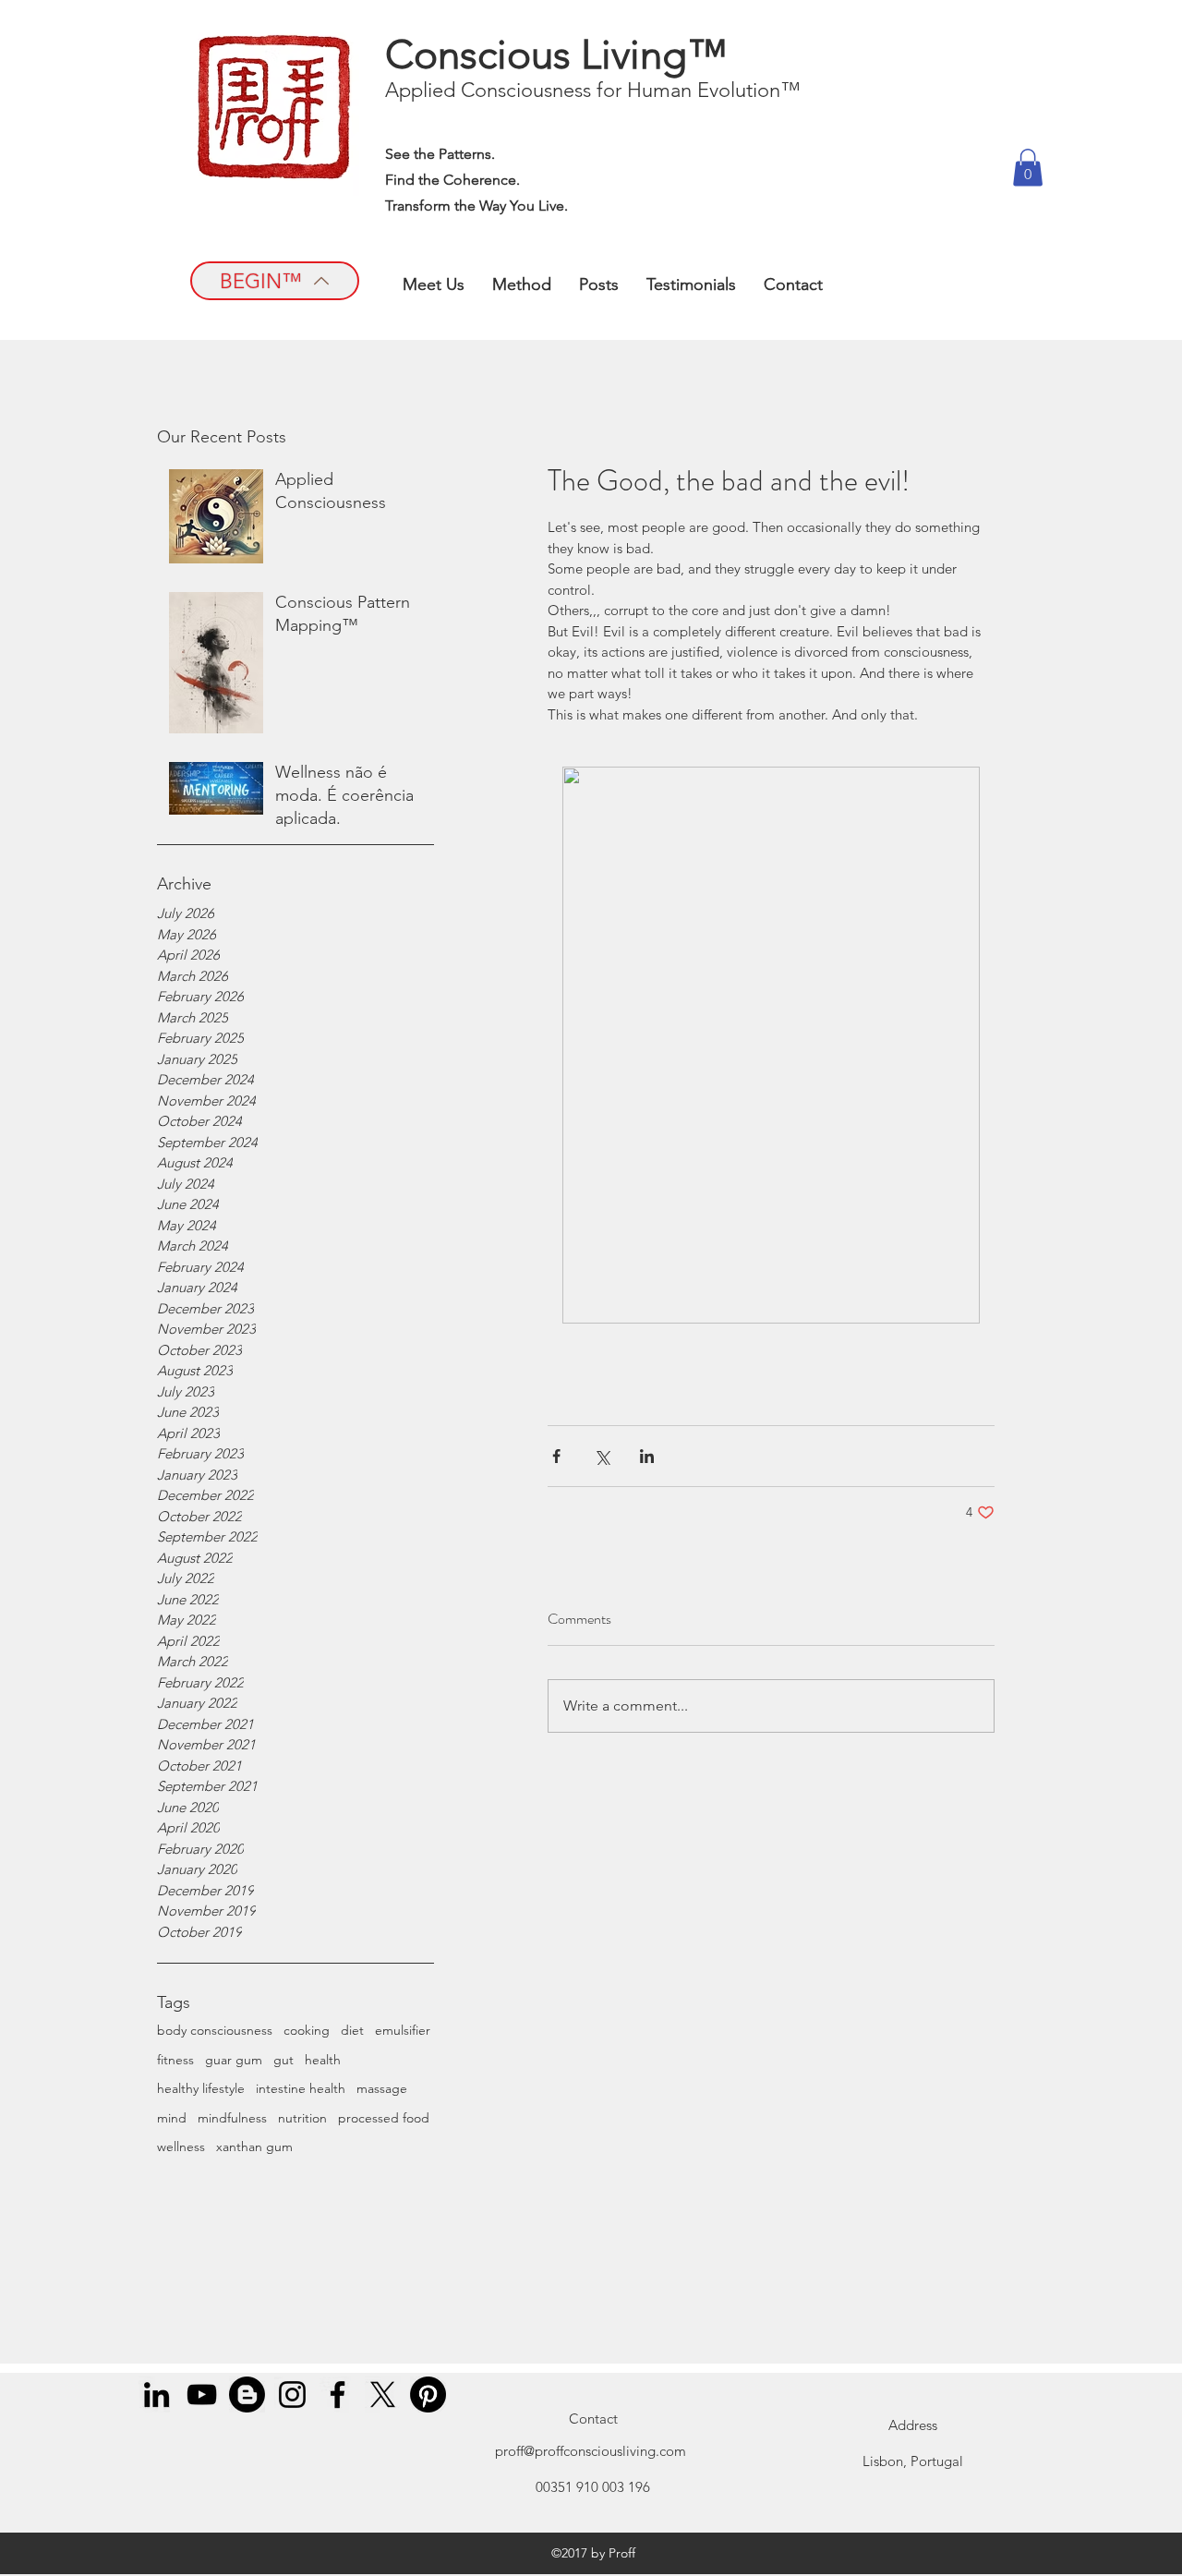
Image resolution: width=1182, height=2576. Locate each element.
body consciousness (215, 2030)
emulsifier (403, 2030)
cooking (307, 2030)
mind (172, 2118)
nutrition (302, 2118)
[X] (383, 2395)
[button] (1028, 168)
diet (352, 2030)
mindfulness (232, 2118)
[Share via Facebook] (556, 1456)
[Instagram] (292, 2395)
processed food (384, 2118)
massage (382, 2088)
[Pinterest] (428, 2395)
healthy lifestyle (201, 2088)
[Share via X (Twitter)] (602, 1456)
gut (283, 2060)
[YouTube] (202, 2395)
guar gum (234, 2060)
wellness (181, 2147)
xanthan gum (254, 2147)
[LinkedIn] (157, 2395)
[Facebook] (338, 2395)
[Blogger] (247, 2395)
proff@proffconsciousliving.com (591, 2451)
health (323, 2060)
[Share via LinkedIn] (647, 1456)
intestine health (301, 2088)
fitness (175, 2060)
